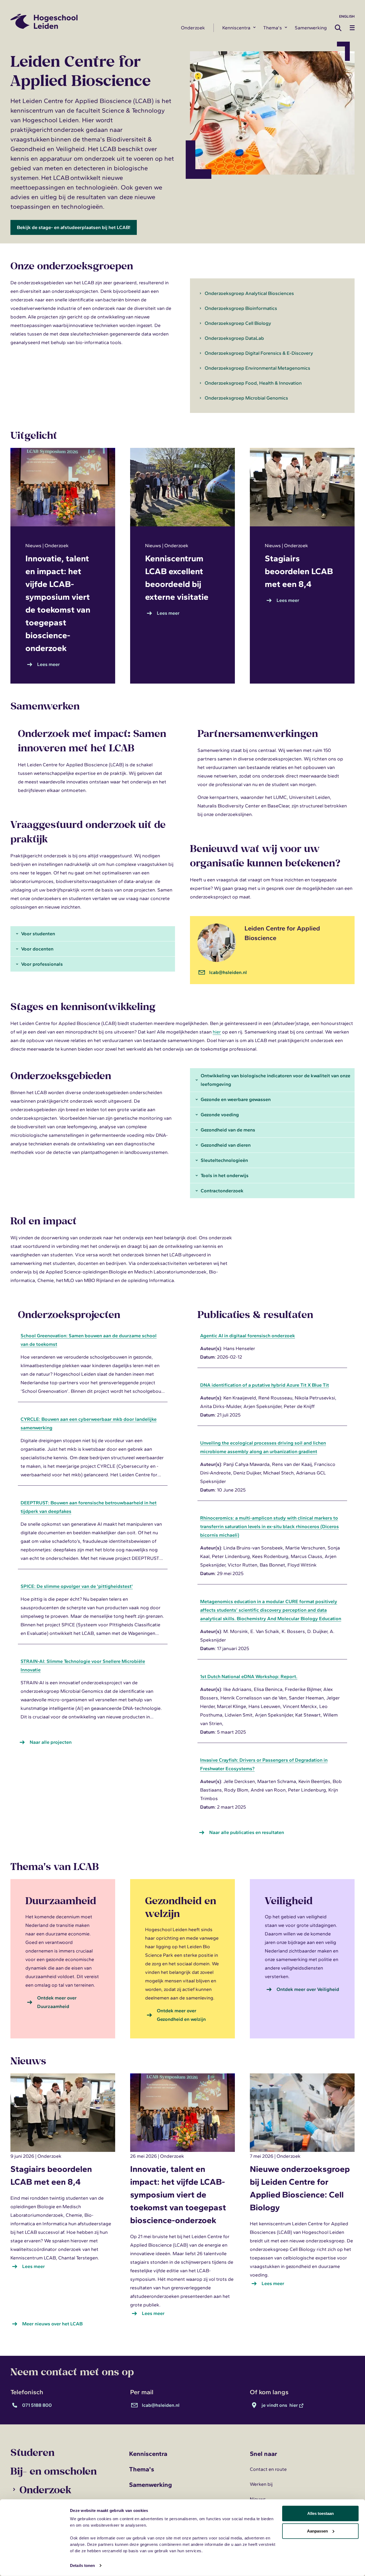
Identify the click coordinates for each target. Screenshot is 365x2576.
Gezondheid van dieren (226, 1145)
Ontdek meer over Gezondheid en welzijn (181, 2015)
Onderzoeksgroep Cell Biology (238, 323)
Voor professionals (42, 964)
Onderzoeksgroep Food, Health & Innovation (253, 383)
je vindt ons (280, 2405)
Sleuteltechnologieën (224, 1160)
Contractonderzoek (222, 1191)
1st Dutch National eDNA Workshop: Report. (249, 1676)
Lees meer (50, 665)
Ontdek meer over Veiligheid (308, 1989)
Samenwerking (311, 28)
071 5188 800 (37, 2405)
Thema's (273, 28)
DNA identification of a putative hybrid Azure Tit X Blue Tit (265, 1385)
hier (217, 1032)
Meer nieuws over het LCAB (52, 2324)
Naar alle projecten (51, 1742)
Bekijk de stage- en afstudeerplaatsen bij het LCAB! (74, 227)
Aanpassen (317, 2531)
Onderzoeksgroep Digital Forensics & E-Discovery (259, 353)
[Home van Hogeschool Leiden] (91, 21)
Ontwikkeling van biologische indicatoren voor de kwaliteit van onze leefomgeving (275, 1080)
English (347, 16)
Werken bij (261, 2484)
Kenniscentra (236, 28)
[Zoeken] (340, 28)
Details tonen (82, 2565)
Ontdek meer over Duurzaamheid (57, 2002)
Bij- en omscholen (54, 2471)
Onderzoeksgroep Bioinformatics (241, 308)
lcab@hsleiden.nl (228, 972)
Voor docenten (37, 949)
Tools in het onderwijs (225, 1175)
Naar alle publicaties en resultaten (247, 1832)
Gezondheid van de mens (228, 1130)
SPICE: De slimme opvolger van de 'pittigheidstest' (77, 1586)
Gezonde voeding (220, 1115)
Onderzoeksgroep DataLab (234, 338)
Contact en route (268, 2469)
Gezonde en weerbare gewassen (236, 1099)
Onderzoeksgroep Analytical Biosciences (249, 293)
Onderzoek (193, 28)
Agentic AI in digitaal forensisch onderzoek (248, 1336)
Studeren (32, 2452)
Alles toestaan (321, 2513)
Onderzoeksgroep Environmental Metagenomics (257, 368)
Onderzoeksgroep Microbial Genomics (246, 398)
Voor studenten (38, 934)
